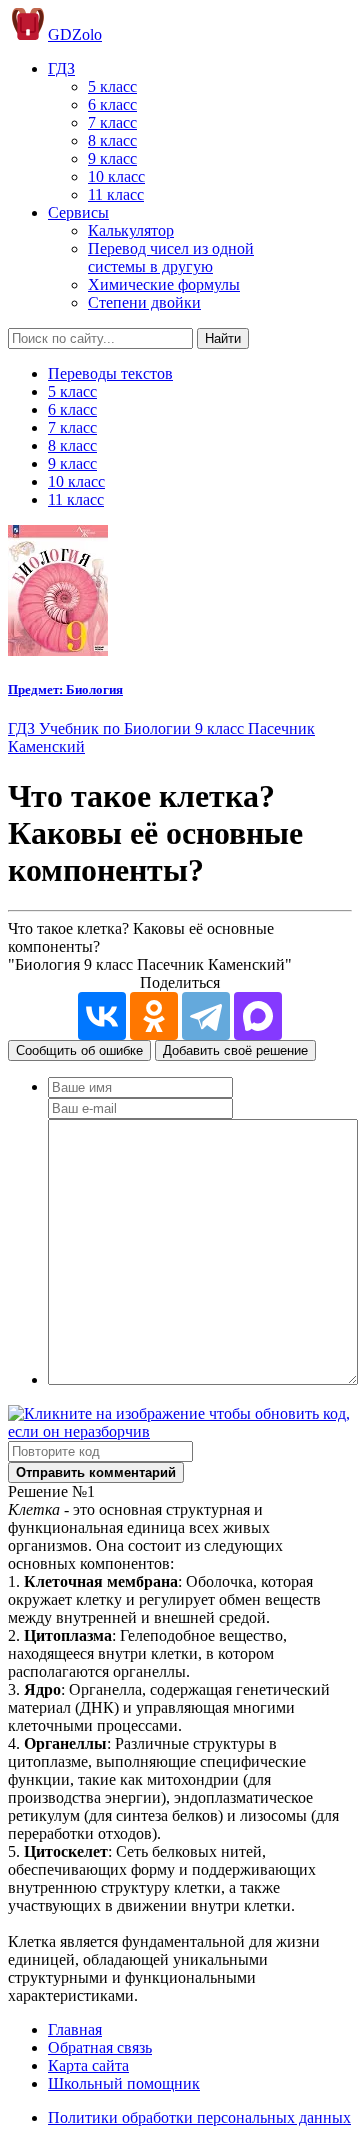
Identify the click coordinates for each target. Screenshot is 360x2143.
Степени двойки (144, 302)
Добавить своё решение (235, 1050)
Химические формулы (164, 284)
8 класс (112, 140)
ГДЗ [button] (61, 68)
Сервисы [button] (78, 212)
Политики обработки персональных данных (199, 2117)
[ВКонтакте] (102, 1016)
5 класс (112, 86)
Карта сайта (88, 2065)
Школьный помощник (124, 2083)
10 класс (116, 176)
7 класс (112, 122)
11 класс (116, 194)
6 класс (112, 104)
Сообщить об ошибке (79, 1050)
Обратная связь (100, 2047)
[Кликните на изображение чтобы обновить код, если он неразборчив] (180, 1431)
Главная (75, 2029)
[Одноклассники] (154, 1016)
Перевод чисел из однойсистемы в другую (171, 257)
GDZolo (75, 34)
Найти (223, 338)
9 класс (112, 158)
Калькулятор (131, 230)
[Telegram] (206, 1016)
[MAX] (258, 1016)
